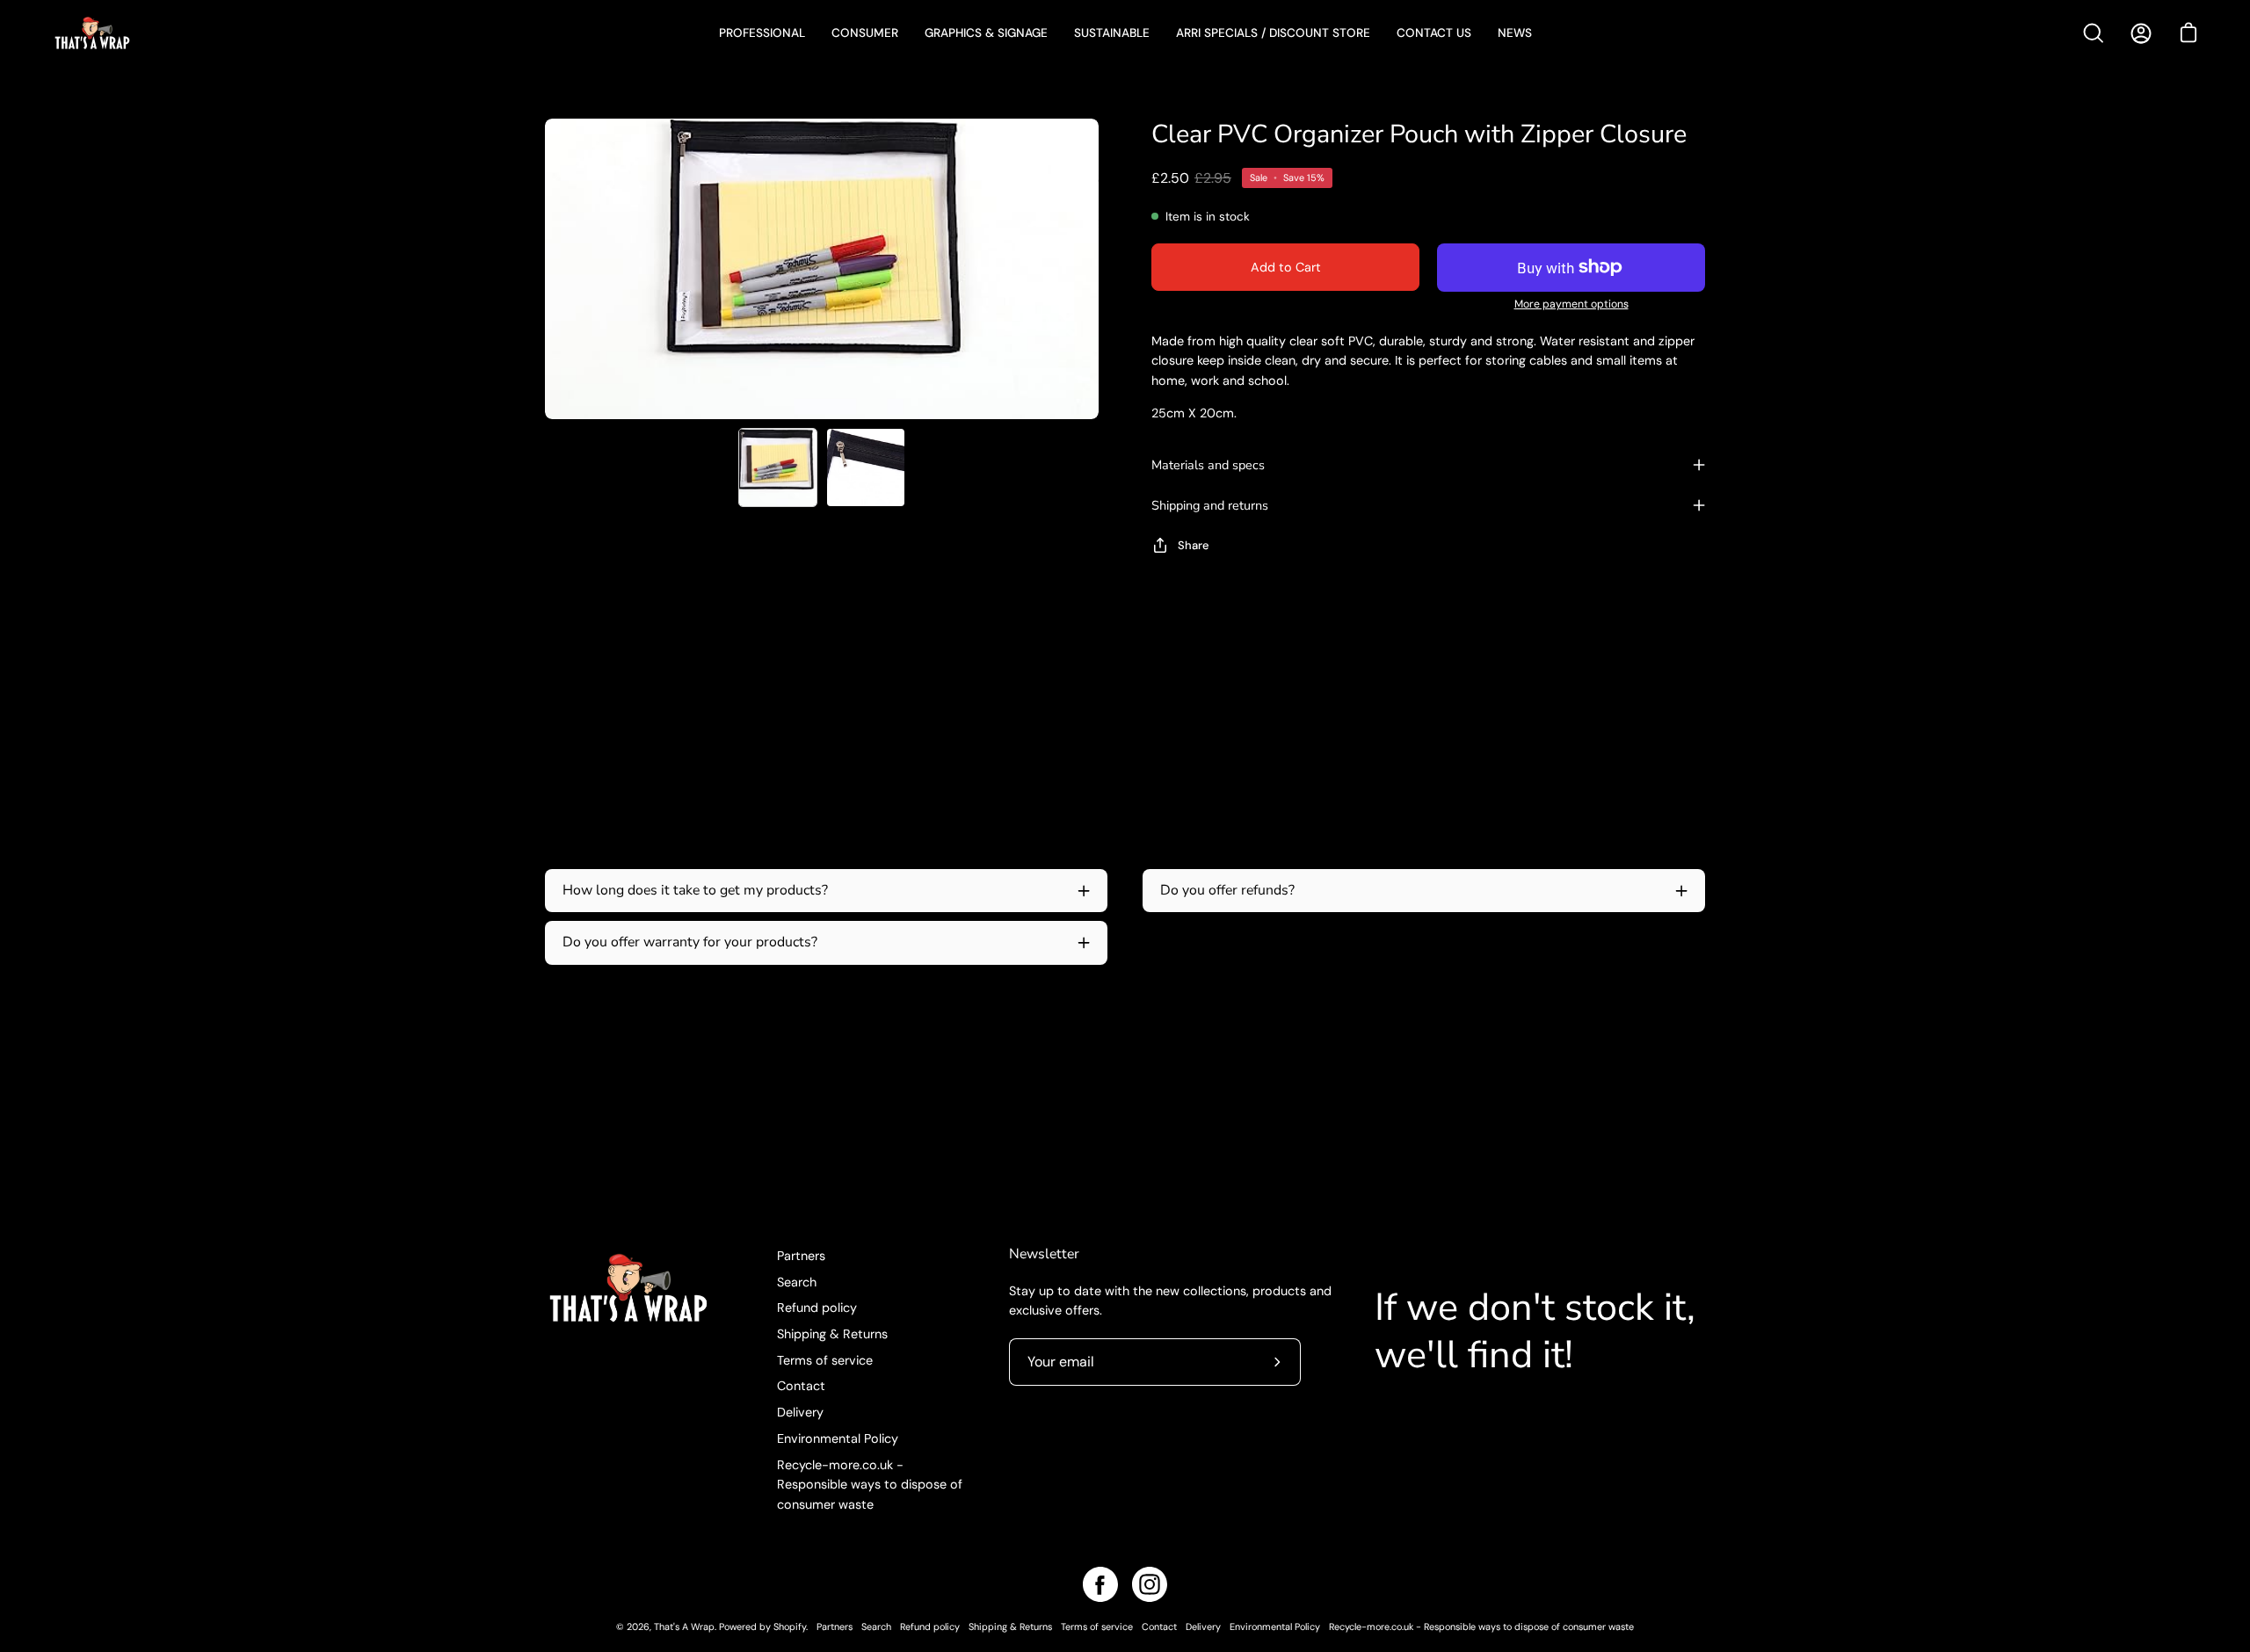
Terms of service (825, 1360)
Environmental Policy (838, 1438)
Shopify (790, 1627)
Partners (801, 1256)
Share (1194, 545)
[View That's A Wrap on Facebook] (1100, 1584)
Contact (801, 1386)
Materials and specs (1208, 465)
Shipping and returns (1210, 505)
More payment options (1571, 304)
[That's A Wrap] (163, 33)
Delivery (800, 1412)
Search (797, 1282)
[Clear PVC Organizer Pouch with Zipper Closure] (778, 467)
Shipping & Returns (832, 1334)
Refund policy (817, 1308)
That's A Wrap (684, 1627)
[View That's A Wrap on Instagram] (1150, 1584)
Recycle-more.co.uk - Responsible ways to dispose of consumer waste (870, 1485)
